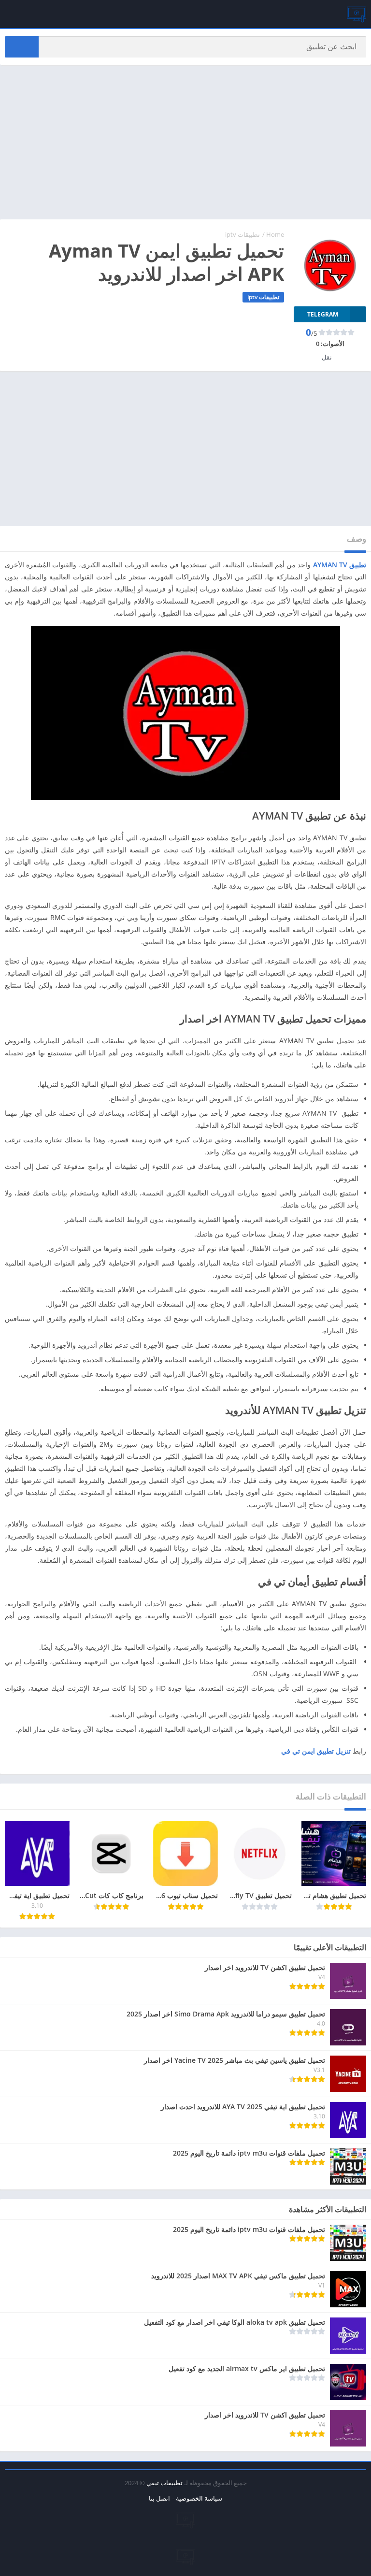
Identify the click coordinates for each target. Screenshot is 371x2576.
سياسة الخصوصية (199, 2498)
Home (275, 234)
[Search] (22, 47)
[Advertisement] (185, 142)
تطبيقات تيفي (164, 2483)
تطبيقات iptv (243, 234)
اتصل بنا (159, 2498)
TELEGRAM (323, 314)
